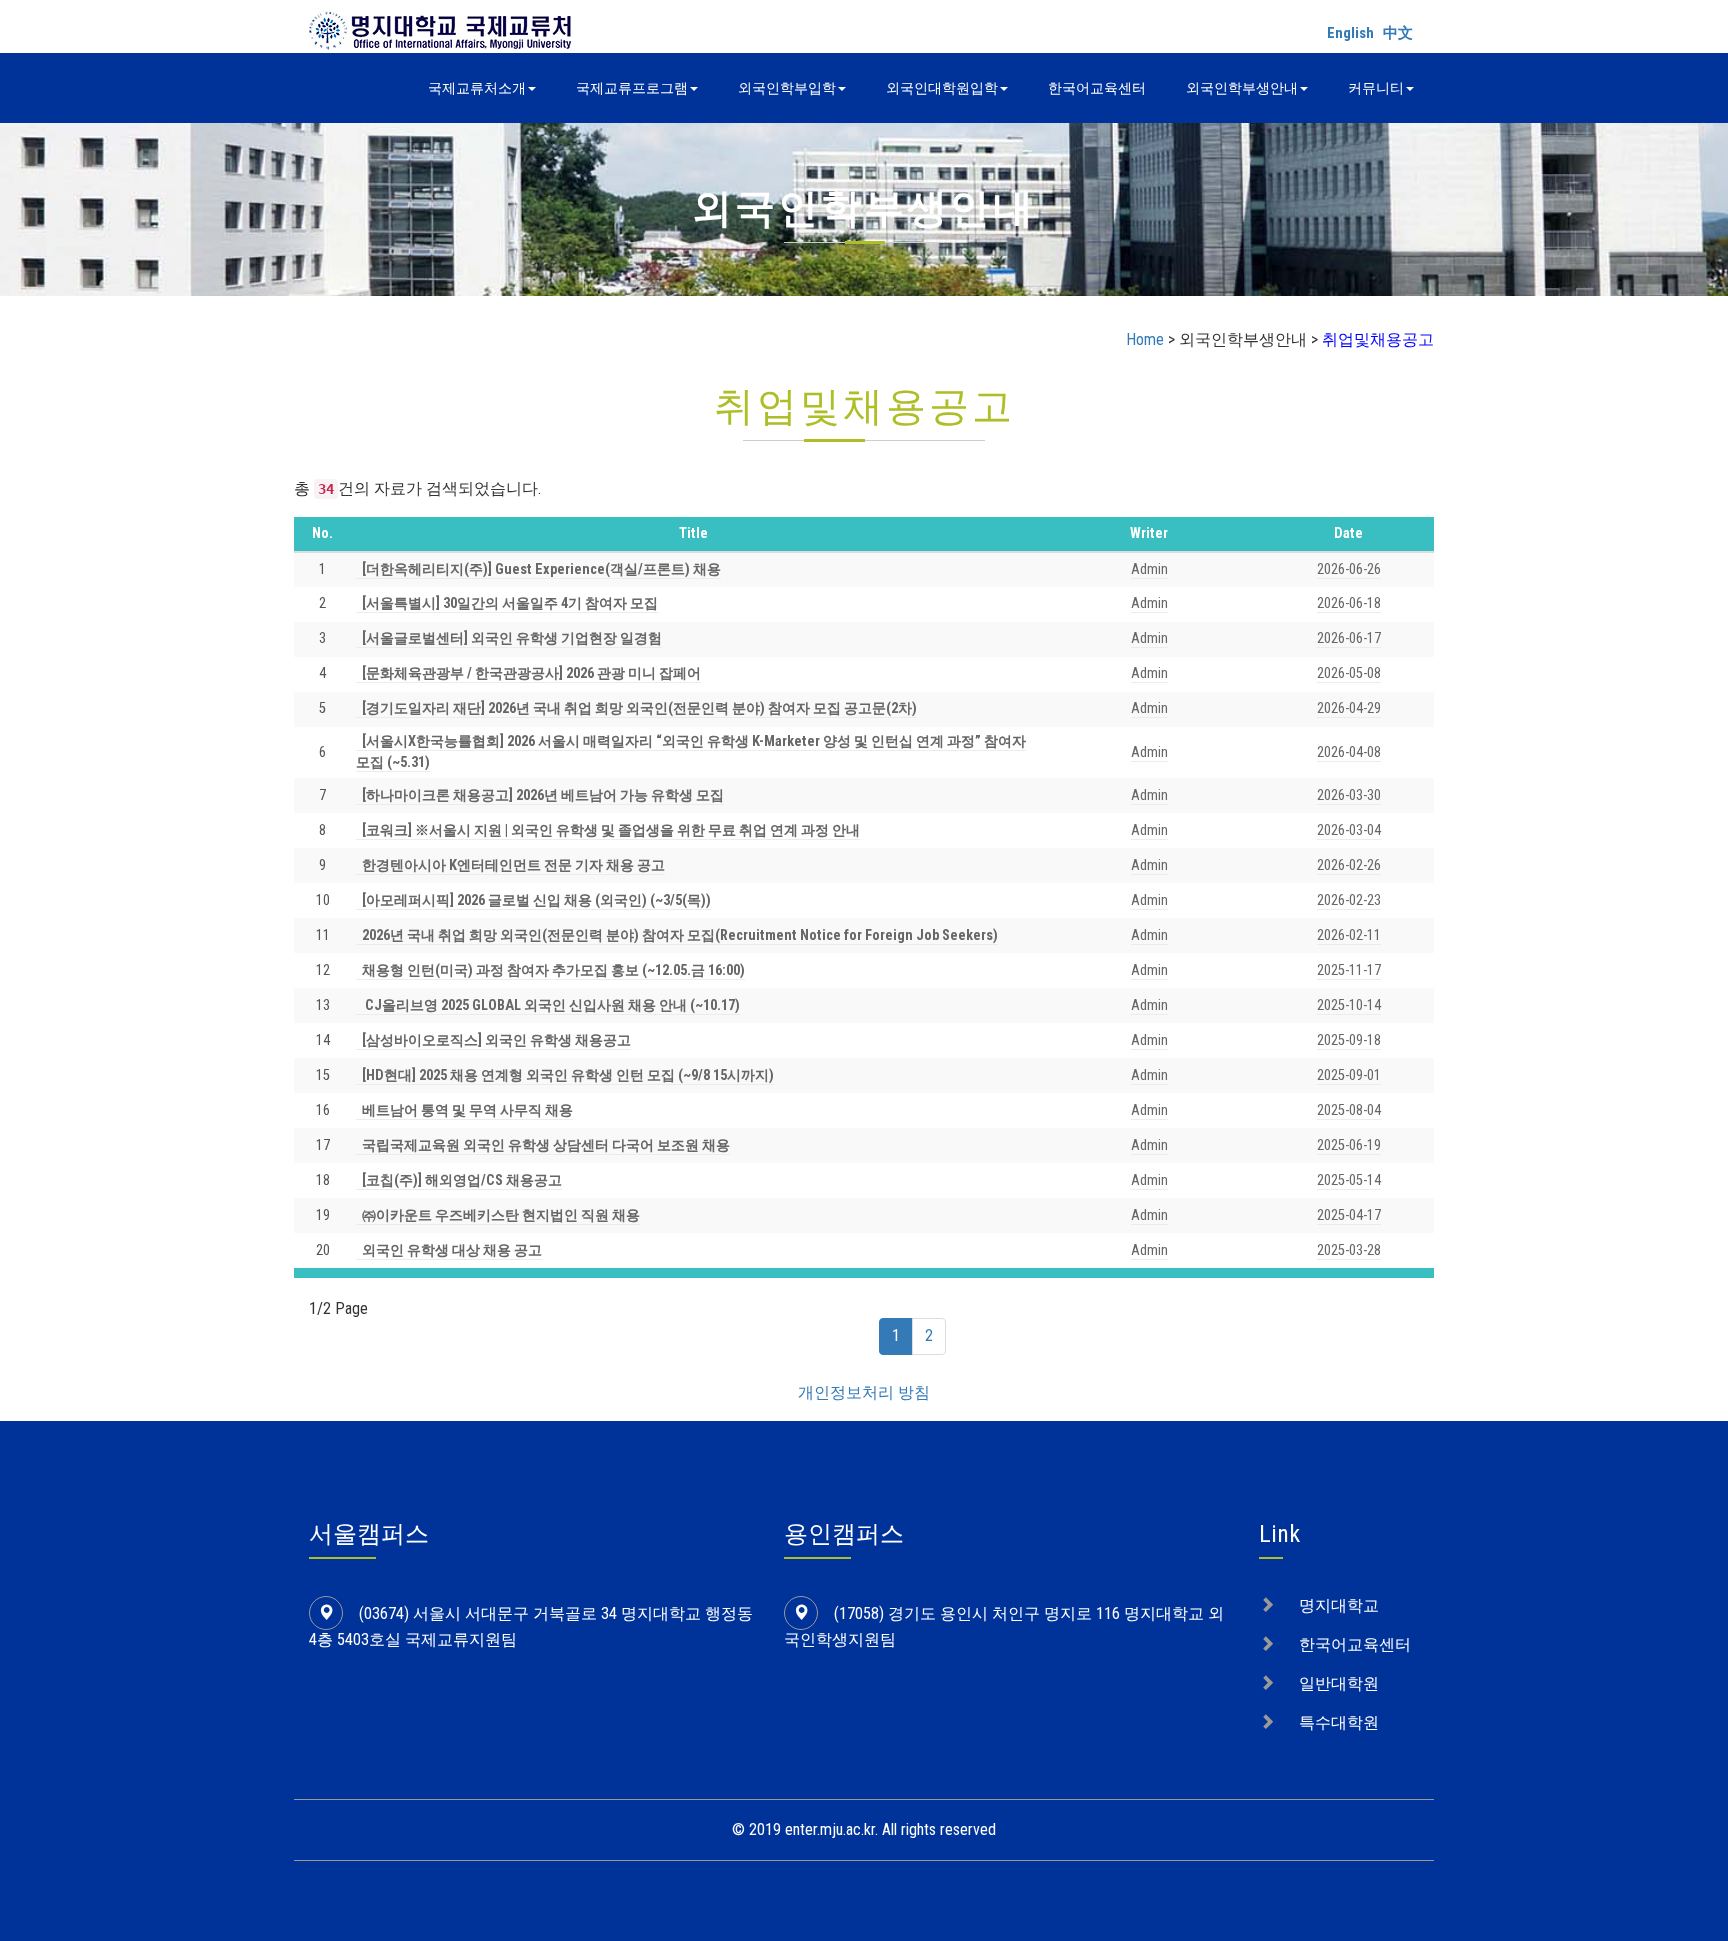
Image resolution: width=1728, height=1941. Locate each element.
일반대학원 (1339, 1683)
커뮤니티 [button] (1376, 88)
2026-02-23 (1349, 900)
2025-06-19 (1349, 1145)
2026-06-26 (1349, 569)
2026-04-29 (1349, 708)
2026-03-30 (1349, 795)
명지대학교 (1339, 1605)
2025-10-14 (1349, 1005)
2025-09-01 (1349, 1075)
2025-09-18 (1349, 1040)
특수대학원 (1339, 1722)
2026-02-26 (1349, 865)
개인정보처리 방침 (864, 1392)
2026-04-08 (1349, 752)
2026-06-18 (1349, 603)
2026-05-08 (1349, 673)
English (1350, 33)
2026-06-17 (1349, 638)
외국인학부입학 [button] (787, 88)
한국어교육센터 (1097, 88)
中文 (1398, 33)
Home (1145, 339)
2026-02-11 (1349, 935)
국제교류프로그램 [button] (632, 88)
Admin (1149, 569)
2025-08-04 (1349, 1110)
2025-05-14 (1349, 1180)
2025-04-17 (1349, 1215)
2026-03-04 (1349, 830)
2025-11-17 (1349, 970)
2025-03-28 (1349, 1250)
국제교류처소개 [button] (477, 88)
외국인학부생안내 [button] (1242, 88)
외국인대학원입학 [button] (942, 88)
